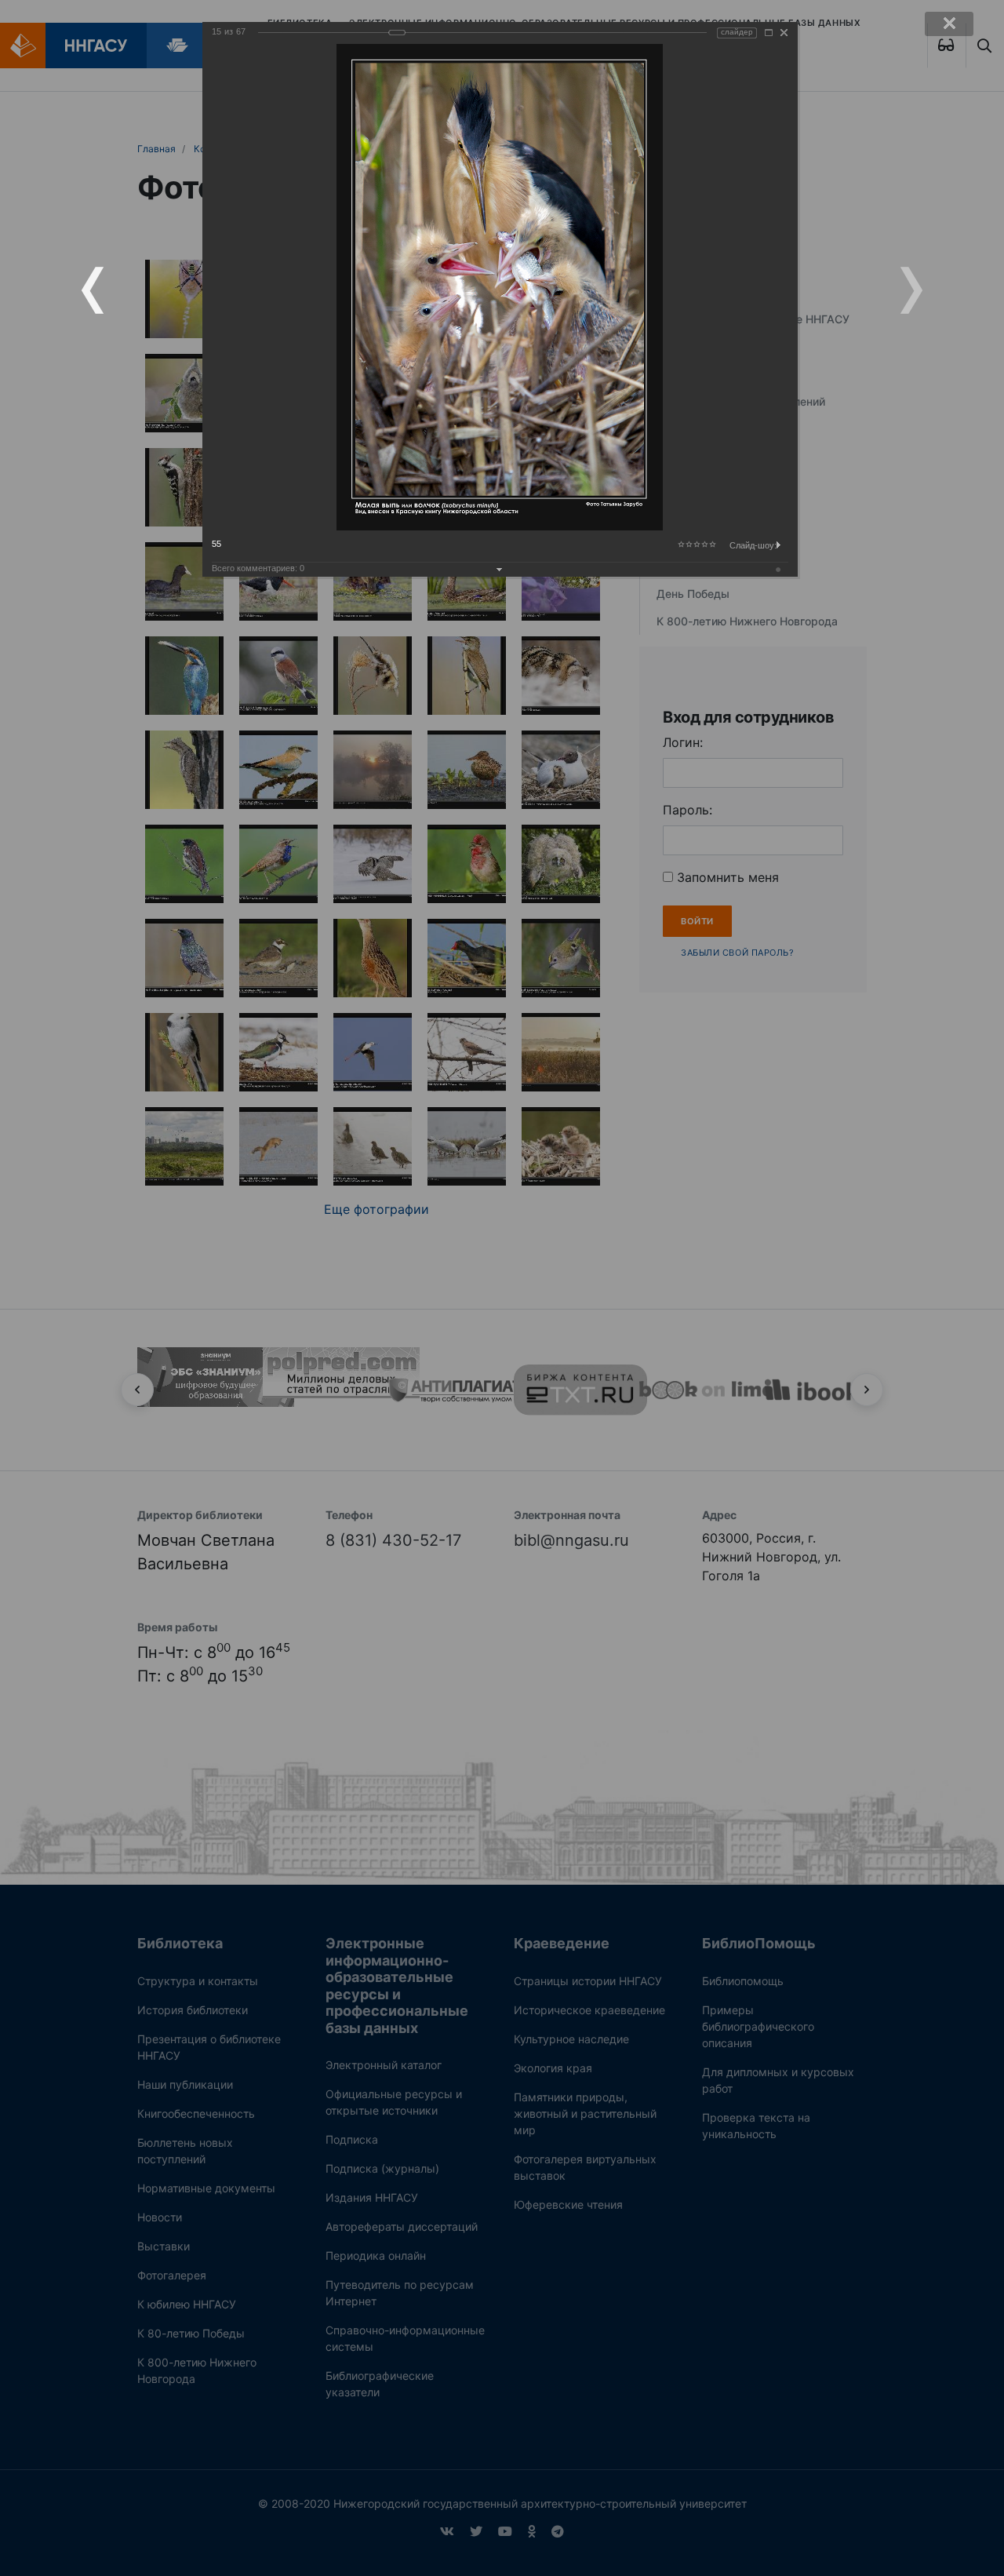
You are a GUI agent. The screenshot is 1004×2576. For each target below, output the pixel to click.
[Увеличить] (769, 33)
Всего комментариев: (258, 568)
